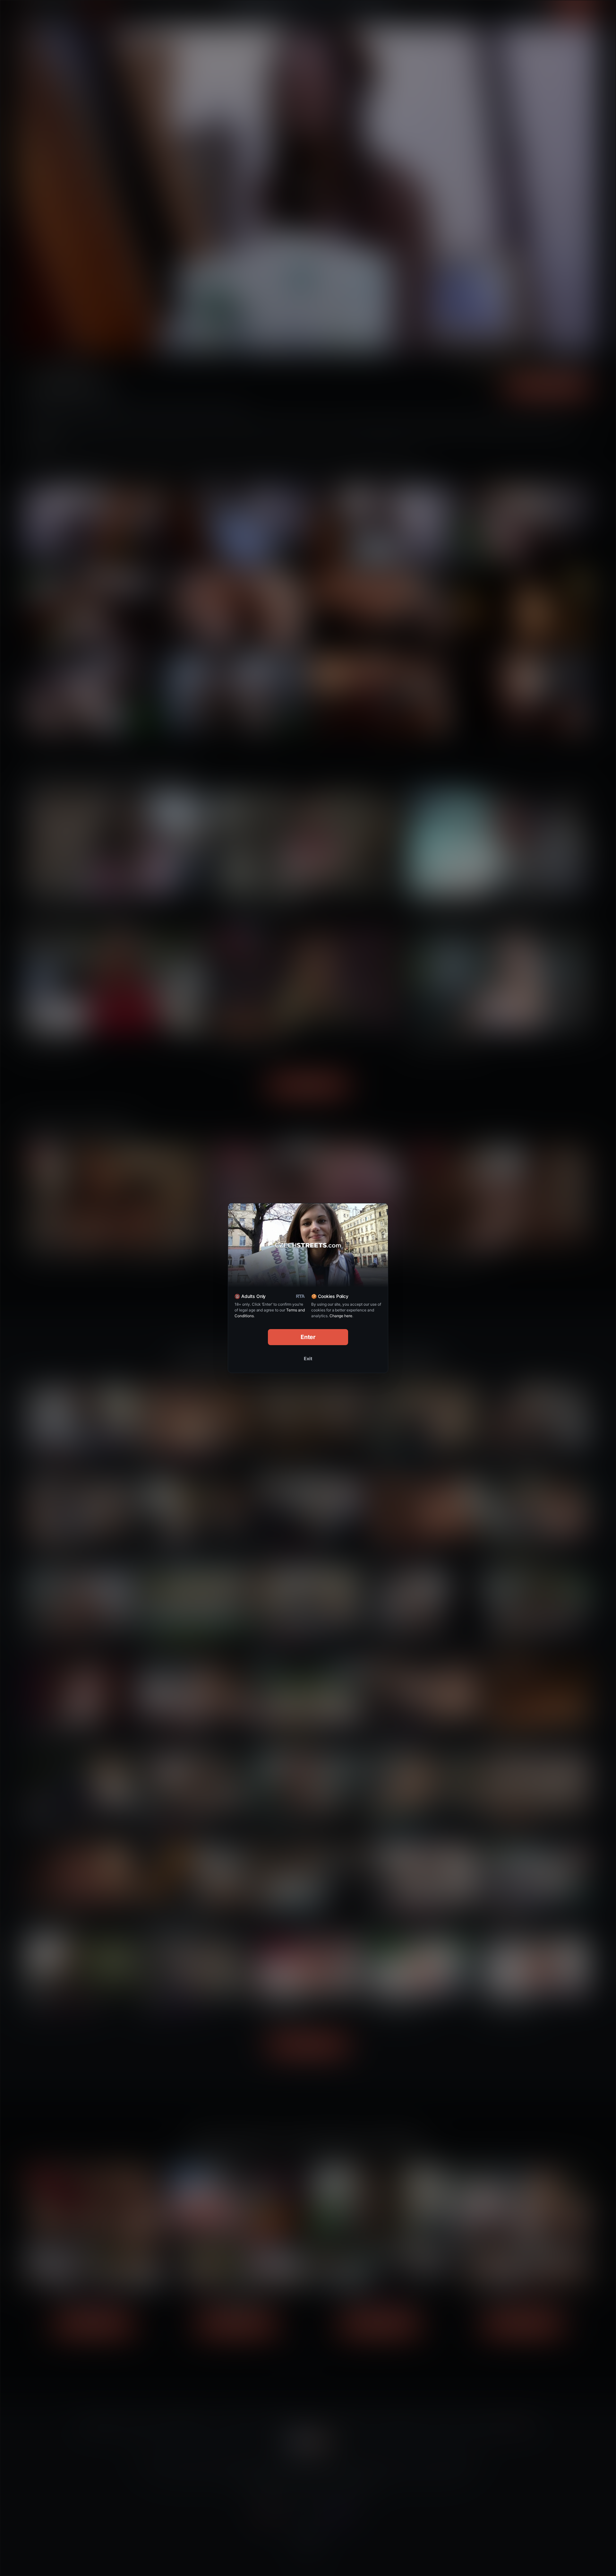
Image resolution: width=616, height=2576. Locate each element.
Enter (308, 1337)
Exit (308, 1358)
